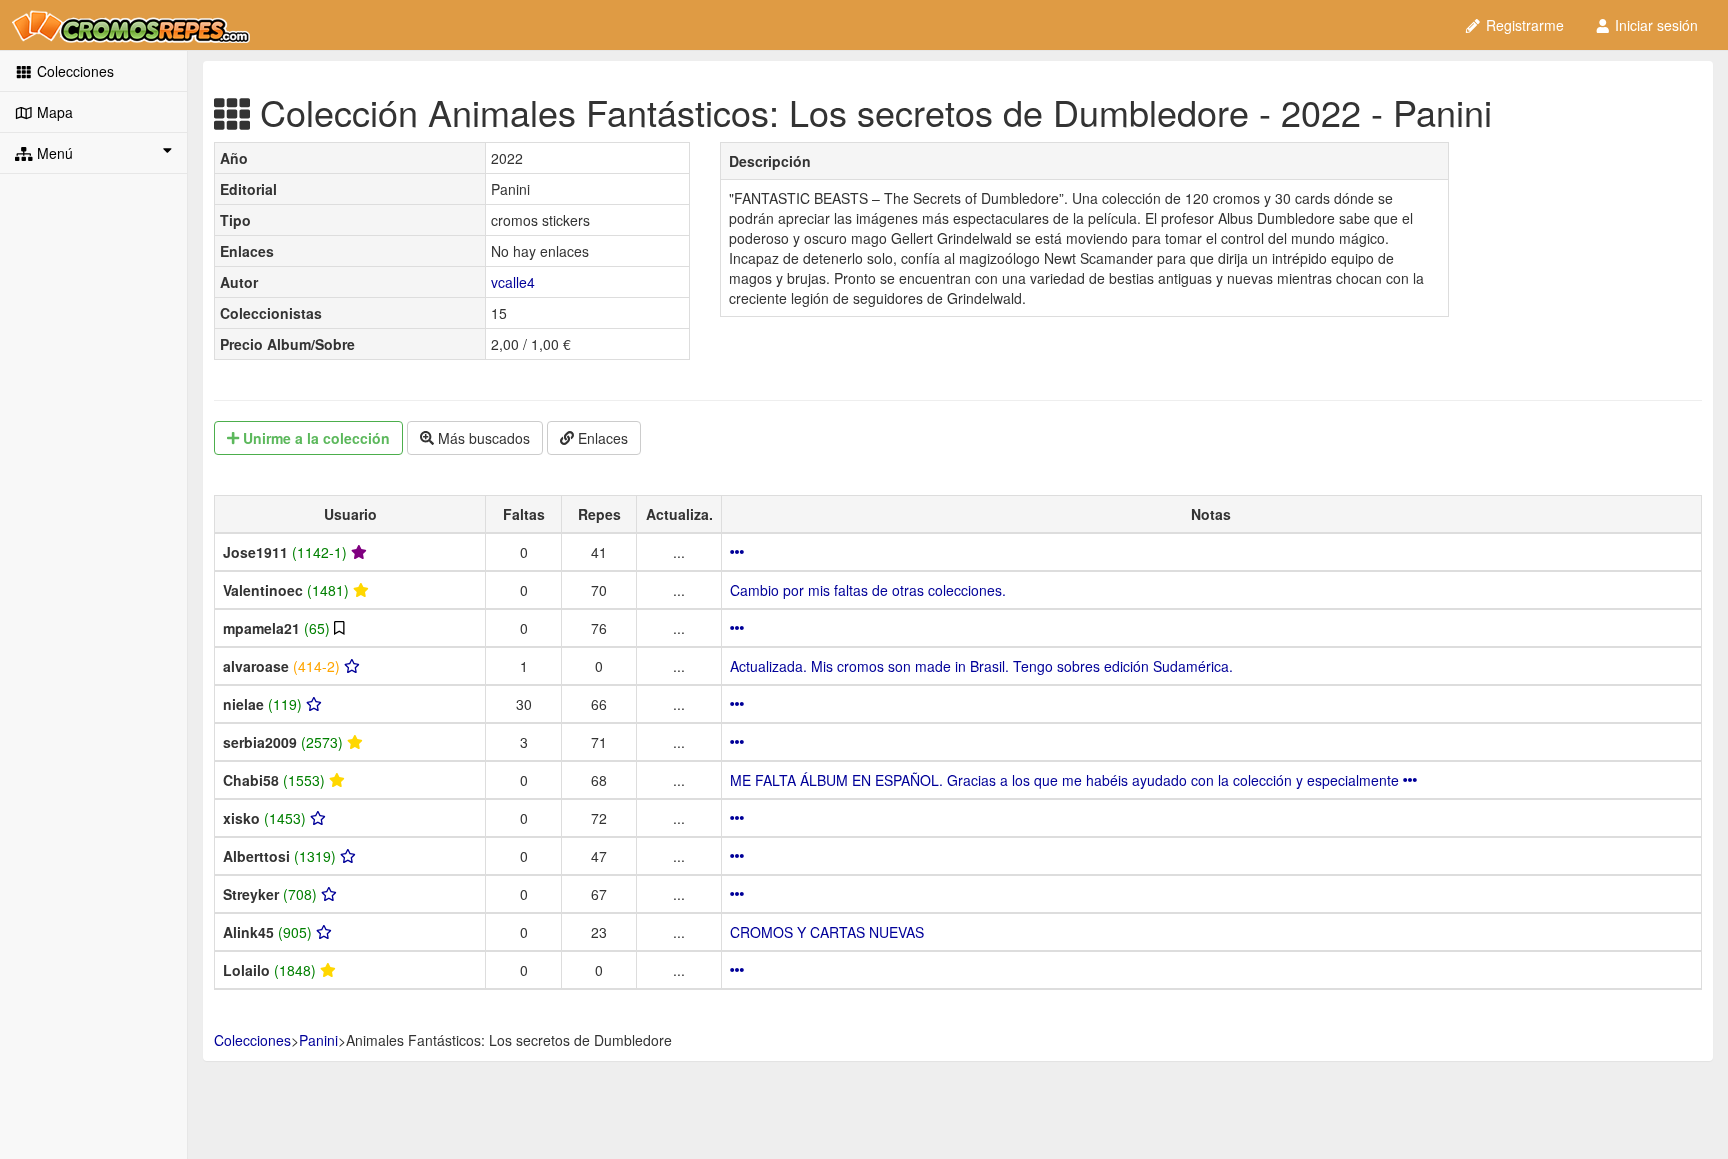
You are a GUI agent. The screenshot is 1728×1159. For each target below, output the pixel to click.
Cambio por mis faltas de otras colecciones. (868, 590)
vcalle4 (513, 282)
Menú (53, 153)
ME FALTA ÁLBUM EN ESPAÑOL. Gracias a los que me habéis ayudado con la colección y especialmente (1066, 780)
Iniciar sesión (1654, 25)
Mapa (53, 112)
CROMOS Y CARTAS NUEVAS (827, 932)
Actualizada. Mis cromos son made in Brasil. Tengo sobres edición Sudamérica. (981, 666)
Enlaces (601, 438)
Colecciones (73, 71)
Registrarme (1523, 25)
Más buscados (482, 438)
